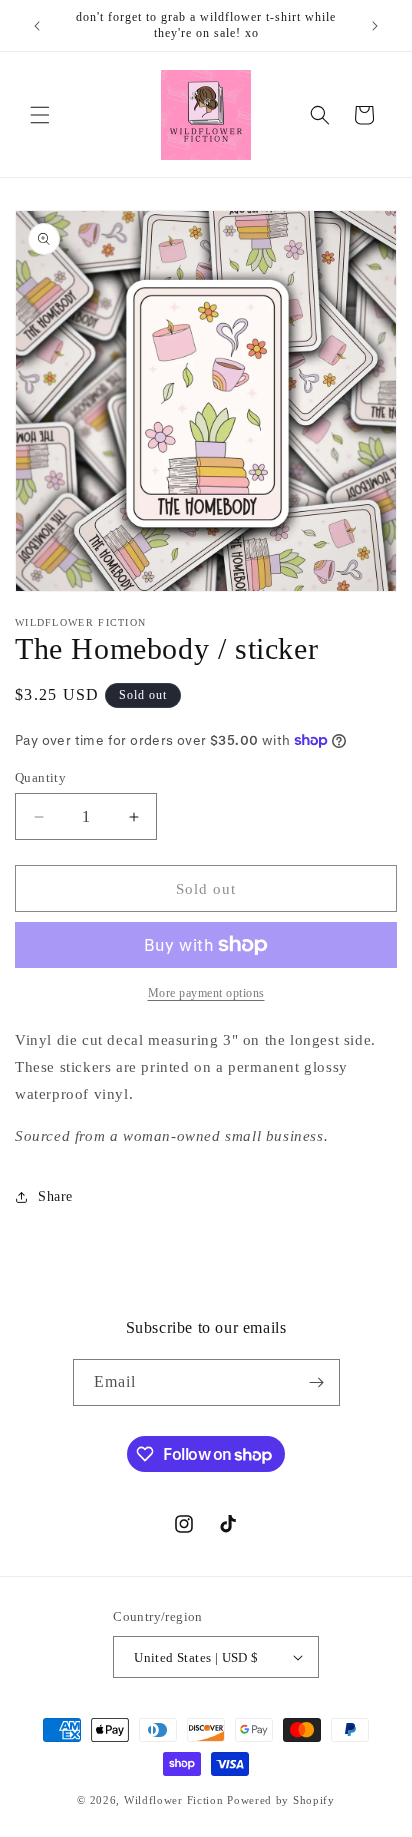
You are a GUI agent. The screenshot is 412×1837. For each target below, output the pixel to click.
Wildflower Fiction (174, 1800)
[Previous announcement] (37, 26)
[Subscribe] (317, 1382)
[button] (40, 115)
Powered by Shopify (281, 1800)
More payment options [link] (206, 993)
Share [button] (55, 1196)
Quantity (40, 777)
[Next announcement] (375, 26)
